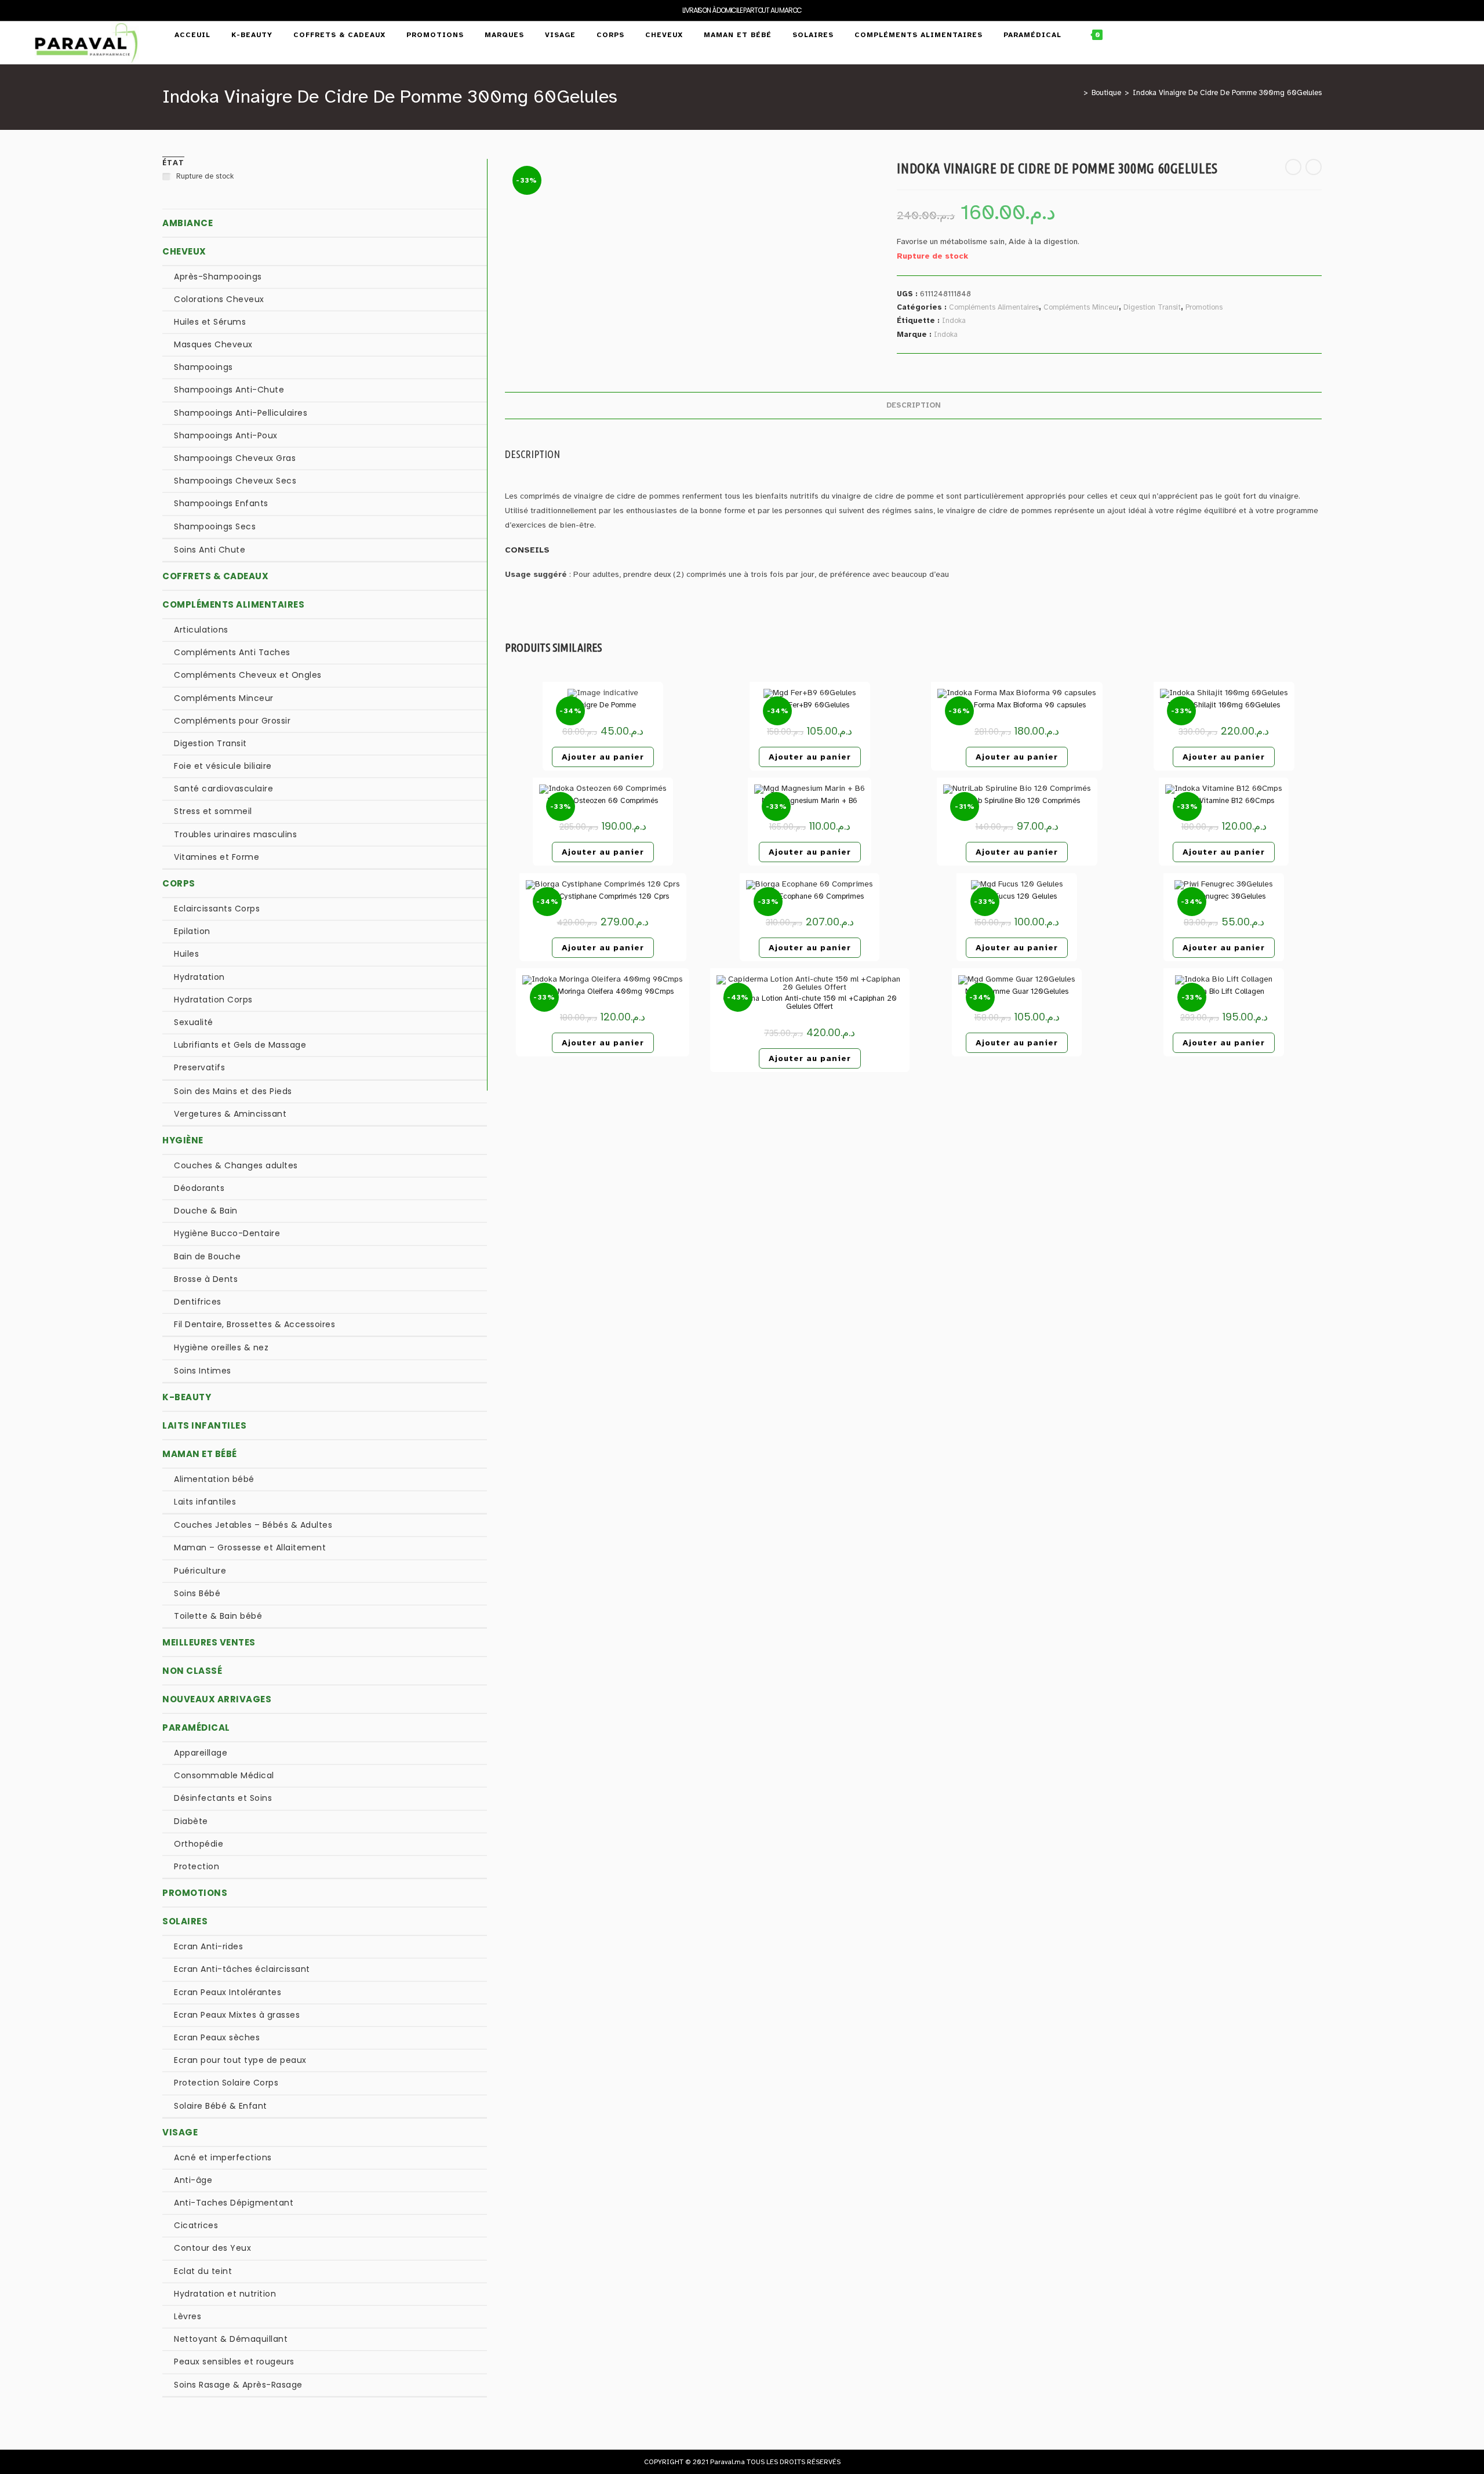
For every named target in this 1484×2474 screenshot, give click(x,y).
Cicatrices (196, 2225)
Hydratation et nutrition (225, 2294)
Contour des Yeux (212, 2248)
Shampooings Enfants (221, 503)
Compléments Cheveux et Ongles (248, 675)
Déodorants (199, 1188)
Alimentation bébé (214, 1479)
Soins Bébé (197, 1593)
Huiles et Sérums (210, 322)
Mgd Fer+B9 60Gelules (810, 705)
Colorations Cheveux (219, 299)
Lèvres (188, 2316)
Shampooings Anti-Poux (226, 435)
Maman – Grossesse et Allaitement (250, 1547)
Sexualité (194, 1022)
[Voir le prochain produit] (1314, 167)
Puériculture (200, 1571)
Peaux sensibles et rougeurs (234, 2362)
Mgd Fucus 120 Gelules (1017, 896)
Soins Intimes (203, 1371)
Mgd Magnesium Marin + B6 (810, 801)
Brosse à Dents (206, 1279)
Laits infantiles (204, 1425)
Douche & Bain (206, 1211)
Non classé (192, 1671)
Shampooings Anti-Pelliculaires (241, 413)
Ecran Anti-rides (208, 1946)
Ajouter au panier (603, 757)
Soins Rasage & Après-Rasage (238, 2385)
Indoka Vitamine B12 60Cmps (1224, 801)
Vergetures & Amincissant (230, 1114)
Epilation (192, 931)
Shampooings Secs (215, 526)
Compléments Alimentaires (994, 307)
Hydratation (199, 977)
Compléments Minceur (1081, 307)
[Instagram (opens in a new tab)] (1450, 35)
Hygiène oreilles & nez (221, 1347)
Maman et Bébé (200, 1454)
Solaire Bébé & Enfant (221, 2106)
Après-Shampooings (218, 277)
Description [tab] (914, 405)
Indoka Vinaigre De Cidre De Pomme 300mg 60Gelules (1227, 93)
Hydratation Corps (213, 1000)
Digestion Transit (1152, 307)
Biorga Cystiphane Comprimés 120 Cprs (603, 896)
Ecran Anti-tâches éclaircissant (242, 1969)
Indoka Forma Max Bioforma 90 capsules (1017, 705)
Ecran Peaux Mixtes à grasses (237, 2015)
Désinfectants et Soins (223, 1798)
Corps (179, 883)
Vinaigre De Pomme (603, 705)
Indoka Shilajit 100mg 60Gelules (1224, 705)
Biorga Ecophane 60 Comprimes (810, 896)
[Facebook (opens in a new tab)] (1425, 35)
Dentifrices (198, 1302)
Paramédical (196, 1728)
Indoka (954, 321)
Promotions (1204, 307)
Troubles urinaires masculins (235, 834)
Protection (197, 1866)
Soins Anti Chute (210, 550)
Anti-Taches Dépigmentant (234, 2203)
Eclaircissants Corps (217, 909)
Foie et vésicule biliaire (223, 766)
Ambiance (188, 223)
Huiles (186, 954)
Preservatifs (199, 1067)
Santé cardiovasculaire (223, 789)
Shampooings (203, 367)
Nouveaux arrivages (217, 1699)
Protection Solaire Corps (226, 2083)
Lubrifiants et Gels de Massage (240, 1045)
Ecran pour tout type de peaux (240, 2060)
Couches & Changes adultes (236, 1165)
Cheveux (184, 251)
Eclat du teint (203, 2271)
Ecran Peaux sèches (217, 2037)
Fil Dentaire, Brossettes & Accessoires (254, 1324)
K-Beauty (187, 1397)
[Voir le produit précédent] (1293, 167)
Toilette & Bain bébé (218, 1616)
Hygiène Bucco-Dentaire (227, 1233)
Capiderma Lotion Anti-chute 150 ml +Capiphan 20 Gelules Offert (810, 1003)
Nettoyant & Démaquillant (231, 2339)
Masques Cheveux (213, 344)
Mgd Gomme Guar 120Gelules (1017, 991)
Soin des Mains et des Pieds (233, 1091)
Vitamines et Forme (217, 857)
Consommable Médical (224, 1775)
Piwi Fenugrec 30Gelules (1224, 896)
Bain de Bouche (207, 1256)
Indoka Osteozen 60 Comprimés (603, 801)
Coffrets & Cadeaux (215, 576)
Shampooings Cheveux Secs (235, 481)
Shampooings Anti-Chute (229, 390)
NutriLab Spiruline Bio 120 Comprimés (1017, 801)
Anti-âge (193, 2180)
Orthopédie (199, 1844)
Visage (180, 2132)
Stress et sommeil (213, 811)
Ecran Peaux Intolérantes (228, 1992)
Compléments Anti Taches (232, 652)
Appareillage (201, 1753)
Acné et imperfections (223, 2157)
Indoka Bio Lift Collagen (1224, 991)
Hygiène (183, 1140)
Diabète (191, 1821)
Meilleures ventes (209, 1642)
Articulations (201, 630)
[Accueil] (1077, 93)
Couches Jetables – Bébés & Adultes (253, 1525)
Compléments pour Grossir (232, 721)
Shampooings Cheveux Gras (235, 458)
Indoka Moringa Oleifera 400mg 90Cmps (603, 991)
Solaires (185, 1921)
